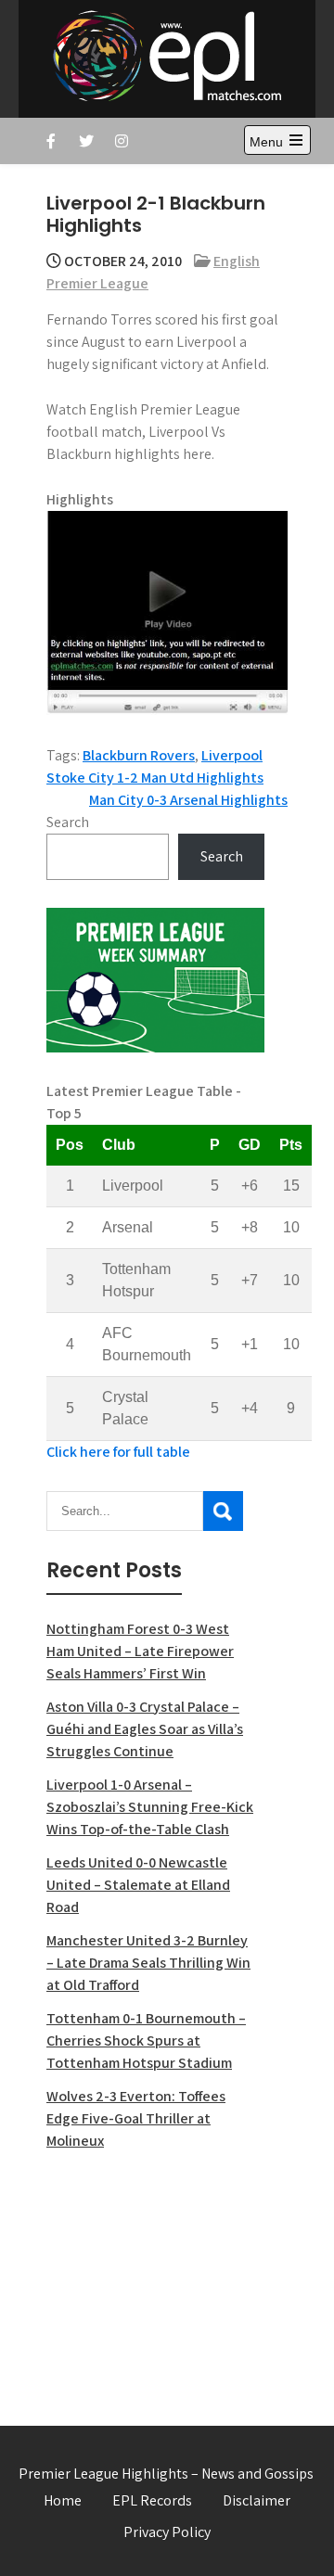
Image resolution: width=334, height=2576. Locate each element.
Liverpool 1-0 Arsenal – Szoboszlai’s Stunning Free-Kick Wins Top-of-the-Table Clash (150, 1807)
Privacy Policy (167, 2532)
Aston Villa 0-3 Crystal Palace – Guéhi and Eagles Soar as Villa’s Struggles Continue (145, 1729)
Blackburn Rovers (139, 755)
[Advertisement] (155, 2277)
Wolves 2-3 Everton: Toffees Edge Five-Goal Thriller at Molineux (136, 2118)
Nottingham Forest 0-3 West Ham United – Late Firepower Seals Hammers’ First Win (140, 1651)
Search (68, 822)
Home (63, 2500)
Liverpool (232, 755)
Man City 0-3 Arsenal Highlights (188, 800)
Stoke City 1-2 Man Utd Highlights (155, 778)
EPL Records (152, 2500)
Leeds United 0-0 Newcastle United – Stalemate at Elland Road (138, 1885)
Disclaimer (257, 2500)
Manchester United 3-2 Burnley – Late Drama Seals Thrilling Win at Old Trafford (148, 1963)
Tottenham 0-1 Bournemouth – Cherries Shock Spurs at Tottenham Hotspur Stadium (146, 2040)
